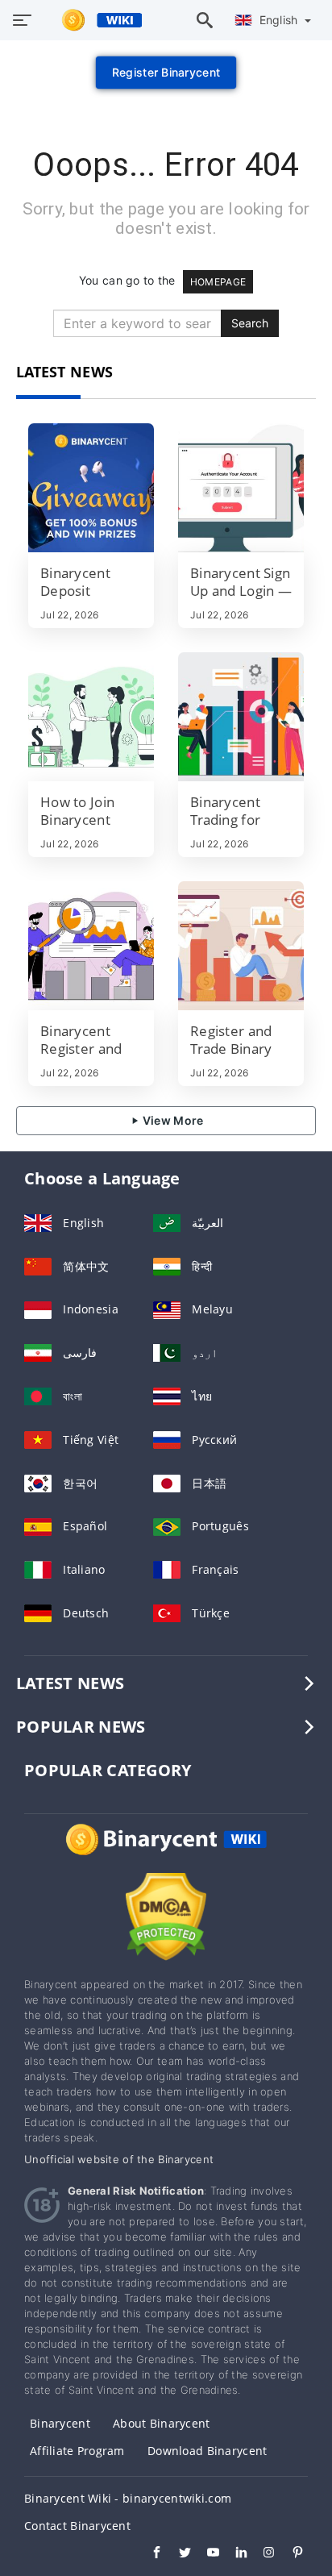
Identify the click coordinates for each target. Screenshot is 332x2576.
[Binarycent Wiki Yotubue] (205, 2554)
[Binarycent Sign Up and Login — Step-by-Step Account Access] (241, 488)
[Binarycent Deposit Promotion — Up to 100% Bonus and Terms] (91, 488)
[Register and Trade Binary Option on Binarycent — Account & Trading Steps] (241, 946)
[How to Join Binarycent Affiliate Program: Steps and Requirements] (91, 717)
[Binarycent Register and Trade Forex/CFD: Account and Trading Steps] (91, 946)
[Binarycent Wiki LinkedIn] (233, 2554)
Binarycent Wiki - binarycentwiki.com (128, 2498)
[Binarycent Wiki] (166, 1854)
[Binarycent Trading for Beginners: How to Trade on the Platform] (241, 717)
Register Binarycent (166, 72)
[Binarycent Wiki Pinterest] (290, 2554)
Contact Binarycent (77, 2526)
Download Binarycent (207, 2451)
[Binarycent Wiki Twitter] (177, 2554)
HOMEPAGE (218, 282)
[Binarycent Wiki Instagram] (261, 2554)
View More (172, 1120)
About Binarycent (161, 2423)
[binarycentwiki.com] (94, 20)
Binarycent (60, 2423)
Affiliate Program (77, 2451)
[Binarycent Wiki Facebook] (149, 2554)
